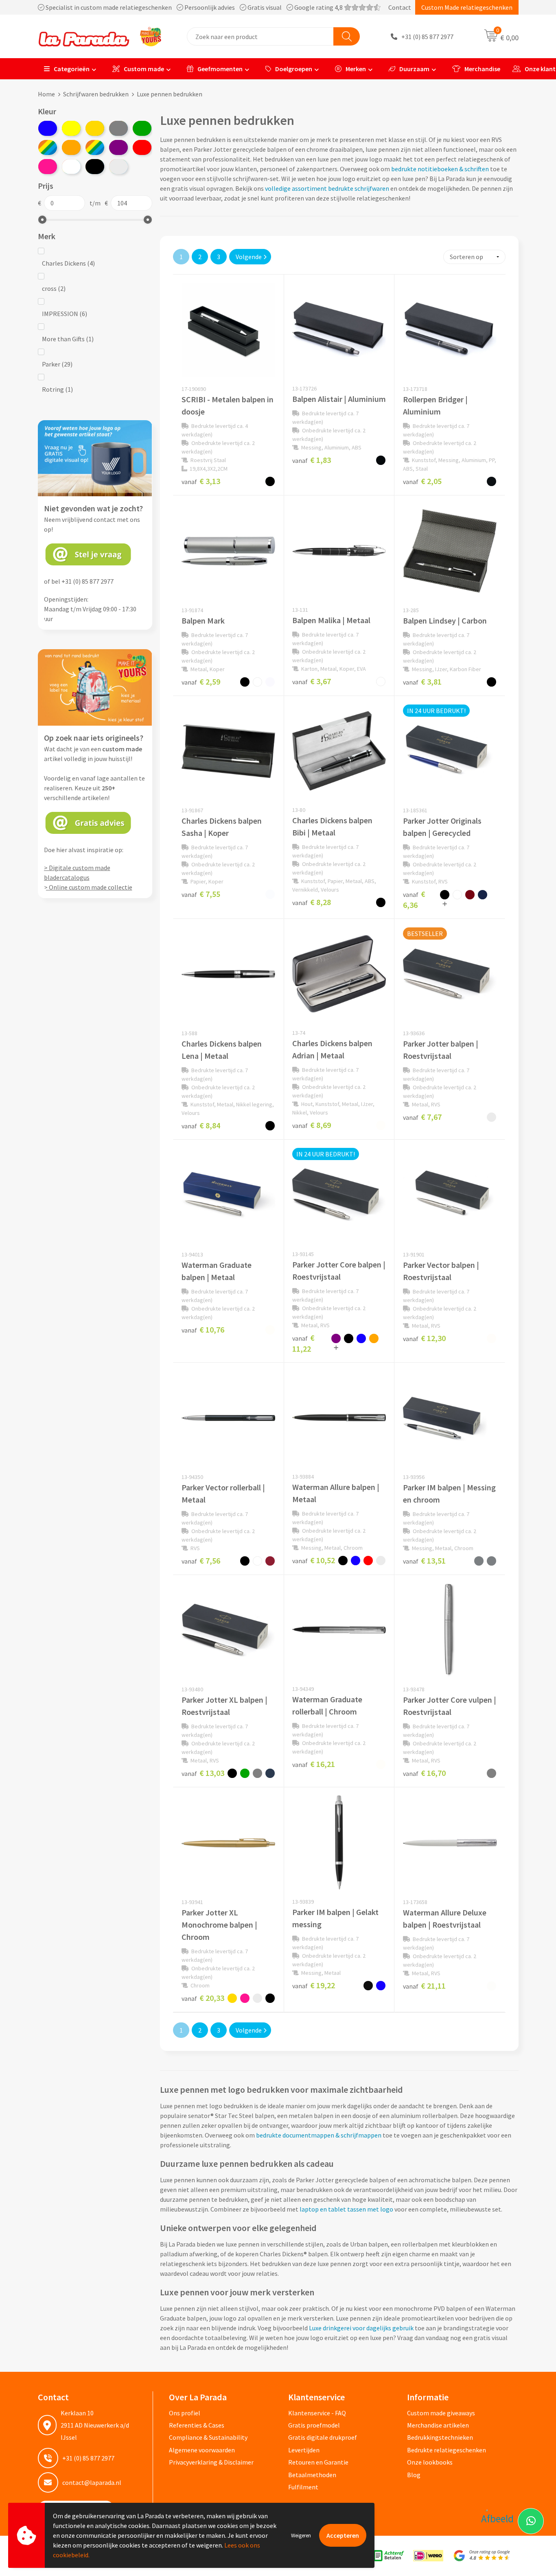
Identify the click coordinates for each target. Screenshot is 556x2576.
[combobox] (260, 36)
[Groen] (142, 128)
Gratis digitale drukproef (323, 2437)
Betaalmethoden (312, 2475)
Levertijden (304, 2450)
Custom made (144, 69)
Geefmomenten (220, 69)
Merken (356, 69)
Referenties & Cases (197, 2425)
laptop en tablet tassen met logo (346, 2209)
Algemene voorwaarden (202, 2450)
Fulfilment (303, 2487)
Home (46, 94)
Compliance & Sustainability (208, 2437)
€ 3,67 (312, 681)
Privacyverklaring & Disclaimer (211, 2462)
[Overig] (95, 147)
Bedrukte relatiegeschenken (447, 2450)
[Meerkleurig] (48, 147)
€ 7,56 (201, 1561)
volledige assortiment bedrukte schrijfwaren (327, 188)
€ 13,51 (424, 1561)
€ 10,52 (314, 1560)
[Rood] (142, 147)
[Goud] (95, 128)
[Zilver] (118, 167)
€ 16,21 (314, 1764)
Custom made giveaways (441, 2413)
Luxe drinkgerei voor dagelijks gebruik (361, 2328)
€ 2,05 (422, 481)
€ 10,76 (203, 1329)
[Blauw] (48, 128)
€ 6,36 (414, 899)
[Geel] (71, 128)
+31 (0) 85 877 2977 (427, 37)
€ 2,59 (201, 682)
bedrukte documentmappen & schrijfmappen (319, 2135)
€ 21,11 (424, 1986)
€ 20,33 (203, 1998)
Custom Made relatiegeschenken (467, 7)
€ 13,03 (203, 1773)
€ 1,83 (312, 460)
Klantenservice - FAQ (317, 2413)
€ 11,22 (303, 1343)
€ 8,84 (201, 1125)
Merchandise (482, 69)
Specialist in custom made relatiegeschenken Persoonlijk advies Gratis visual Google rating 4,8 (194, 7)
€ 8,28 (312, 902)
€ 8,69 (312, 1125)
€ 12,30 (424, 1338)
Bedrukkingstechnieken (440, 2437)
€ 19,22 (314, 1985)
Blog (414, 2475)
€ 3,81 (422, 682)
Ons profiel (185, 2413)
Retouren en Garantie (318, 2462)
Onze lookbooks (430, 2462)
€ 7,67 (422, 1117)
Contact (400, 7)
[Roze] (48, 167)
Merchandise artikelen (438, 2425)
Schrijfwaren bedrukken (96, 94)
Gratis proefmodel (314, 2425)
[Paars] (118, 147)
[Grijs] (118, 128)
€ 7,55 (201, 894)
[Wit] (71, 167)
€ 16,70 (424, 1773)
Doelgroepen (294, 69)
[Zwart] (95, 167)
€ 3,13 (201, 481)
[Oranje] (71, 147)
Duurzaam (414, 69)
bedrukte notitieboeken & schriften (440, 169)
